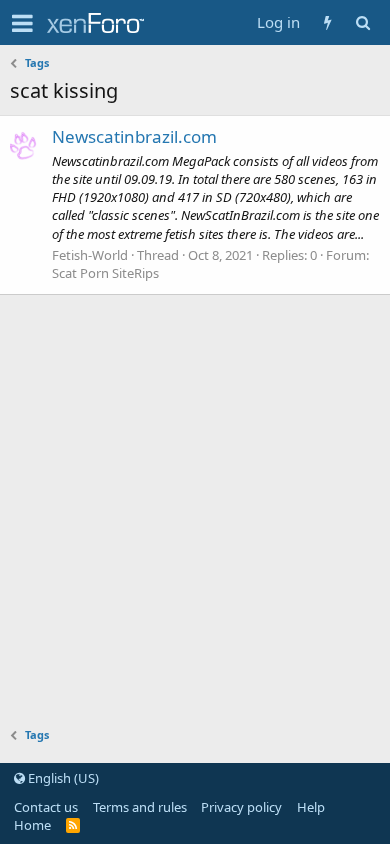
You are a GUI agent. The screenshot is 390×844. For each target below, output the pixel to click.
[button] (22, 23)
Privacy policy (241, 807)
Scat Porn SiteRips (105, 273)
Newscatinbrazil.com (134, 136)
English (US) (62, 778)
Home (32, 825)
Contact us (46, 807)
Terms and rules (140, 807)
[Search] (362, 22)
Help (311, 807)
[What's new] (327, 22)
